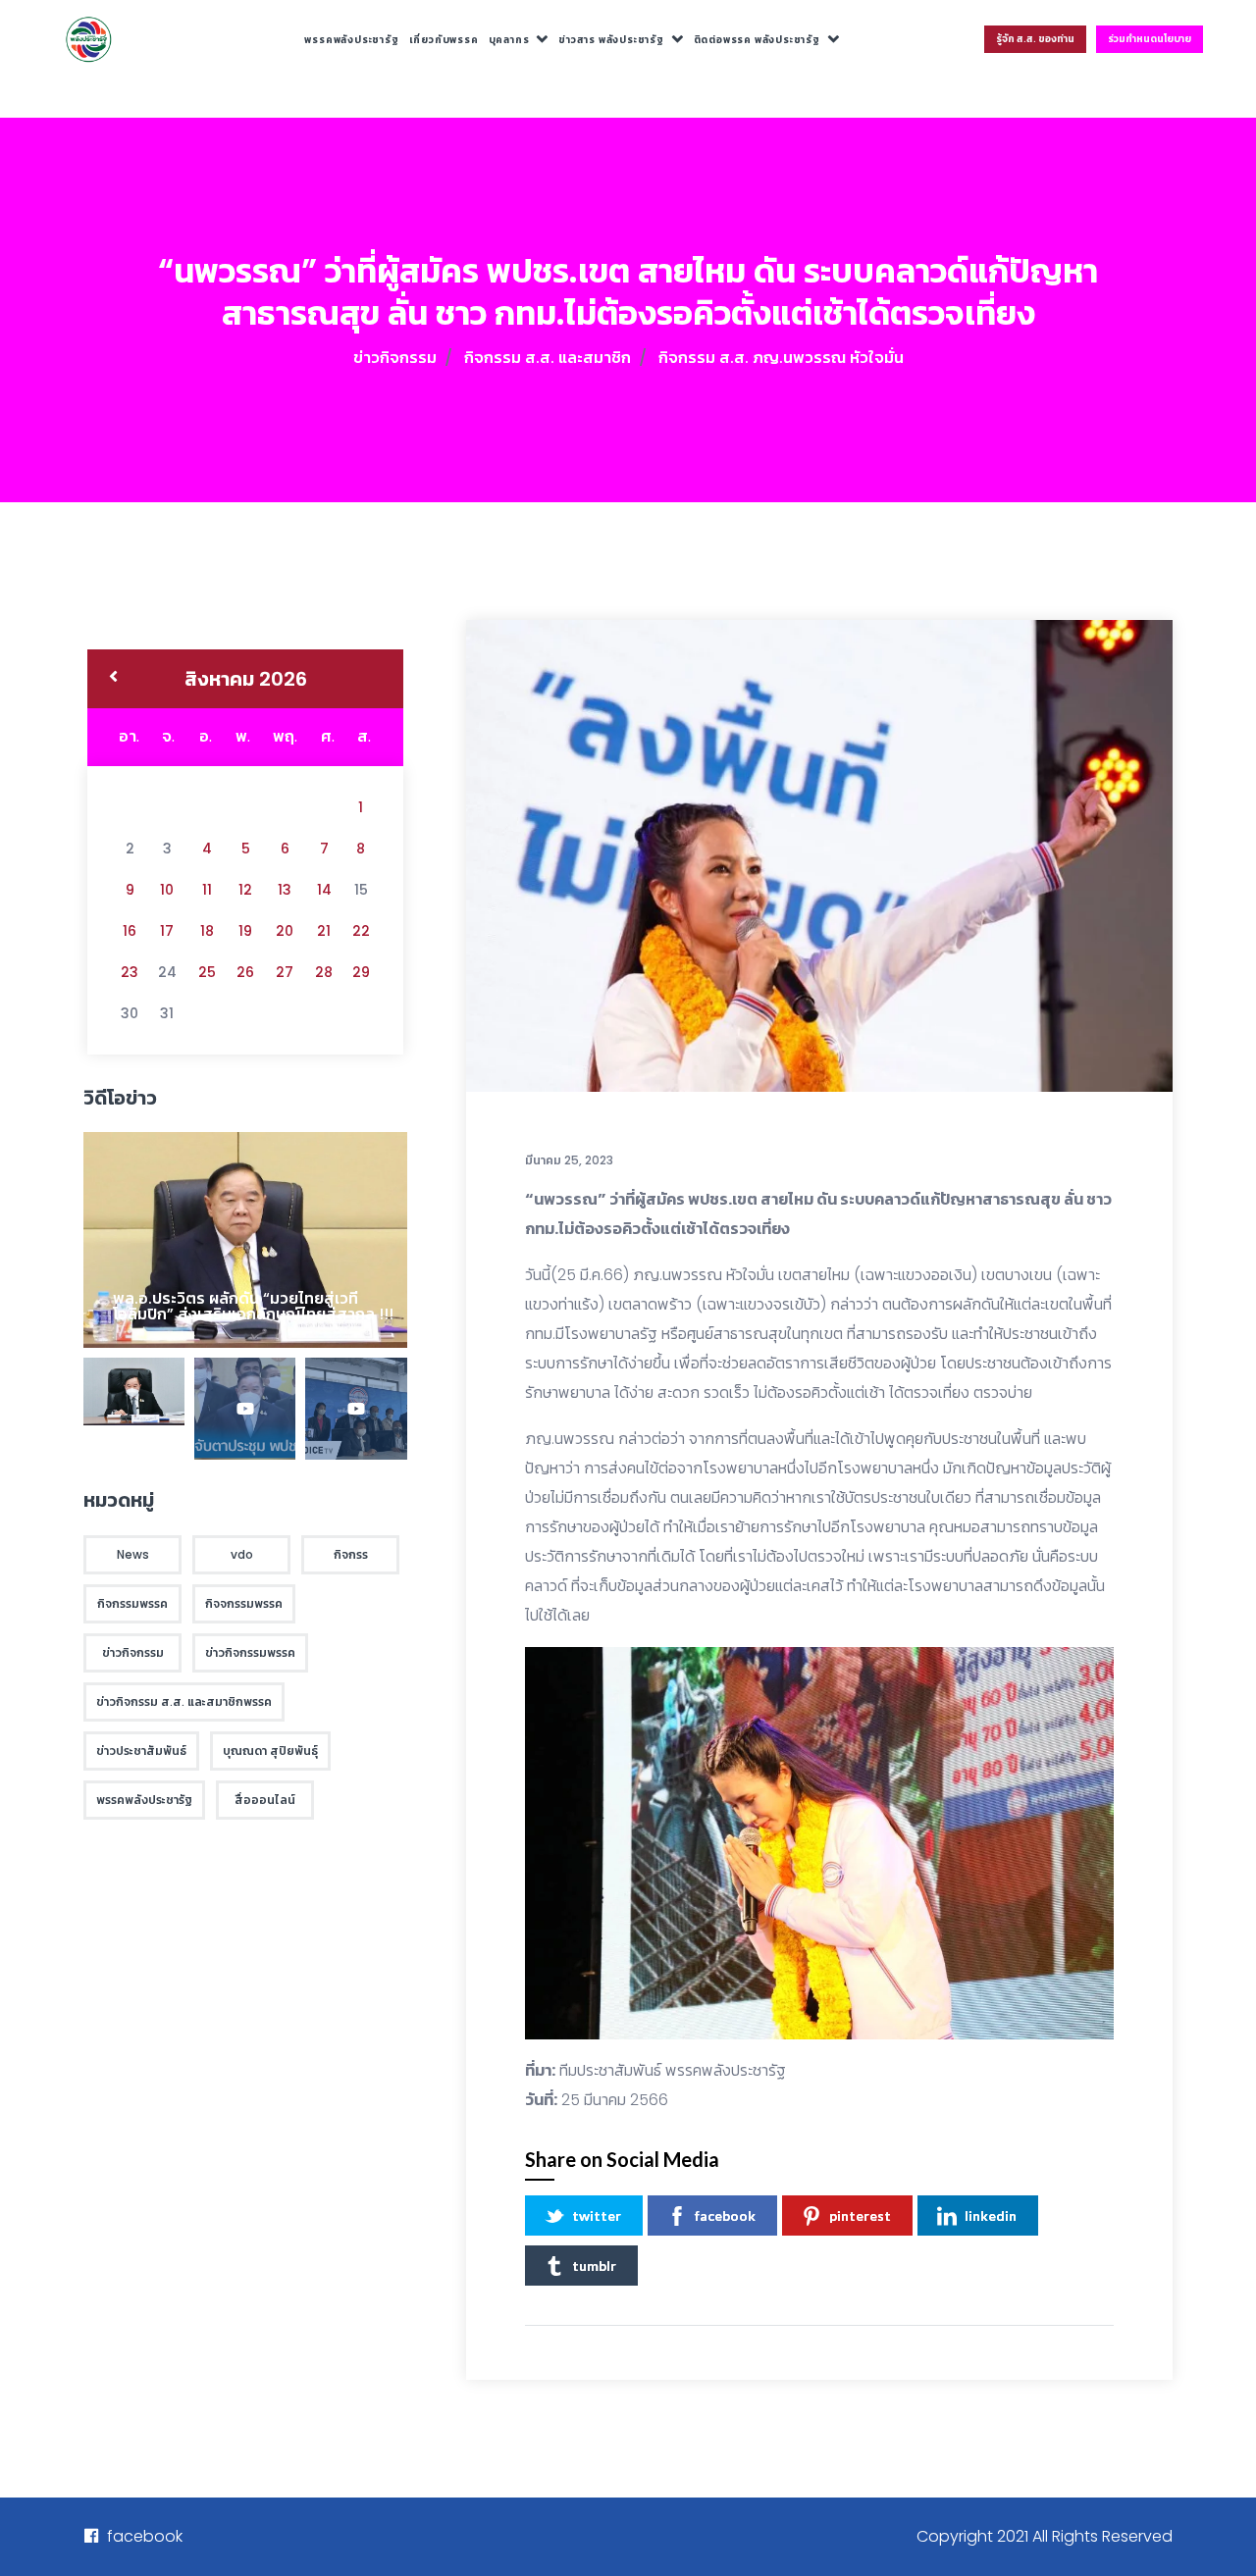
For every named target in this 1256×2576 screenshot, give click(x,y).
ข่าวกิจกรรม (395, 358)
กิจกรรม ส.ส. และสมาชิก (548, 358)
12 (245, 890)
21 (324, 931)
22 (361, 931)
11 (207, 890)
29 (361, 972)
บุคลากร (509, 40)
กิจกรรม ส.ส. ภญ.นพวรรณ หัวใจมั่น (781, 358)
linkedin (991, 2215)
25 (207, 972)
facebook (725, 2215)
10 (167, 890)
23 (130, 972)
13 (285, 890)
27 (285, 972)
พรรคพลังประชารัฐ (351, 40)
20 (285, 931)
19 (245, 931)
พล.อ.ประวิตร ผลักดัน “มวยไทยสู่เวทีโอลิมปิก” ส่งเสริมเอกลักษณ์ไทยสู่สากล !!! (253, 1306)
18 (207, 931)
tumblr (594, 2266)
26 (245, 972)
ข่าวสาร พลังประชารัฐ (611, 40)
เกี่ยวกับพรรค (444, 40)
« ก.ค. (113, 679)
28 (324, 972)
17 (167, 931)
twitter (597, 2215)
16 (130, 931)
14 (324, 890)
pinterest (860, 2215)
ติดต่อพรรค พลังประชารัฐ (757, 40)
